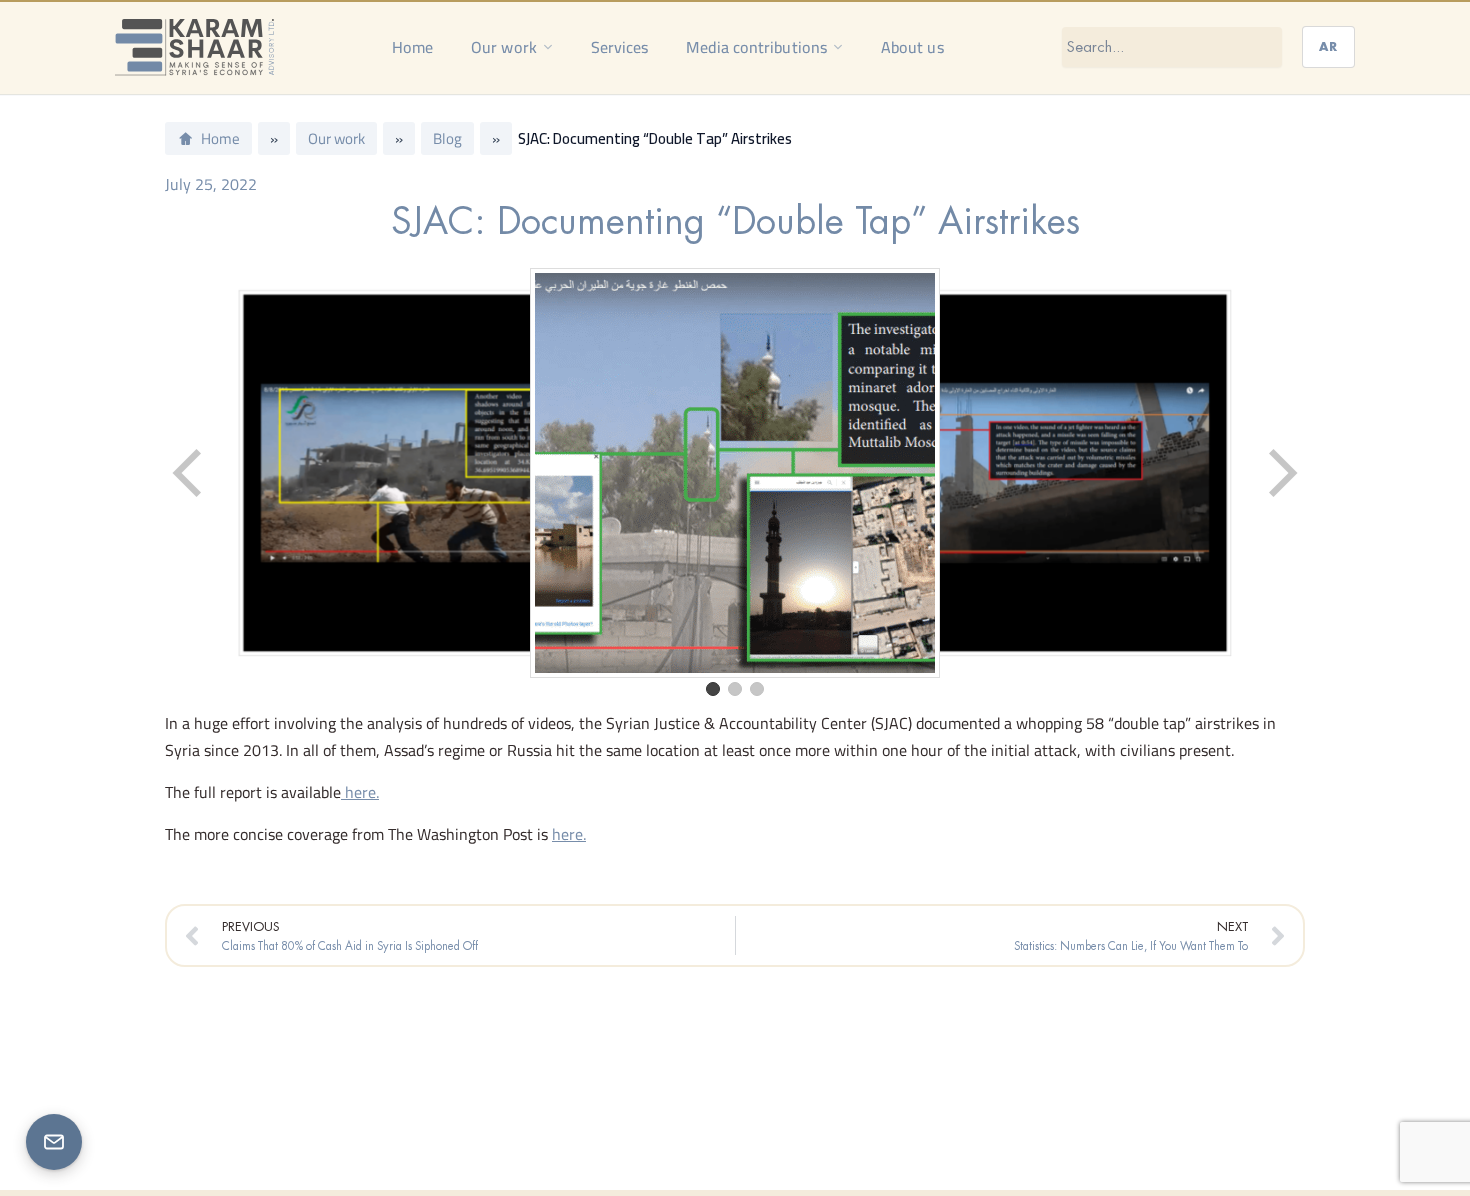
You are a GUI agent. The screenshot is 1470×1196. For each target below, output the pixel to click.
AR (1328, 46)
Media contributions (756, 47)
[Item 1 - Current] (713, 689)
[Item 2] (735, 689)
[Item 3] (757, 689)
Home (412, 47)
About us (912, 47)
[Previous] (189, 473)
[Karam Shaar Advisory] (194, 47)
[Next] (1281, 473)
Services (620, 47)
